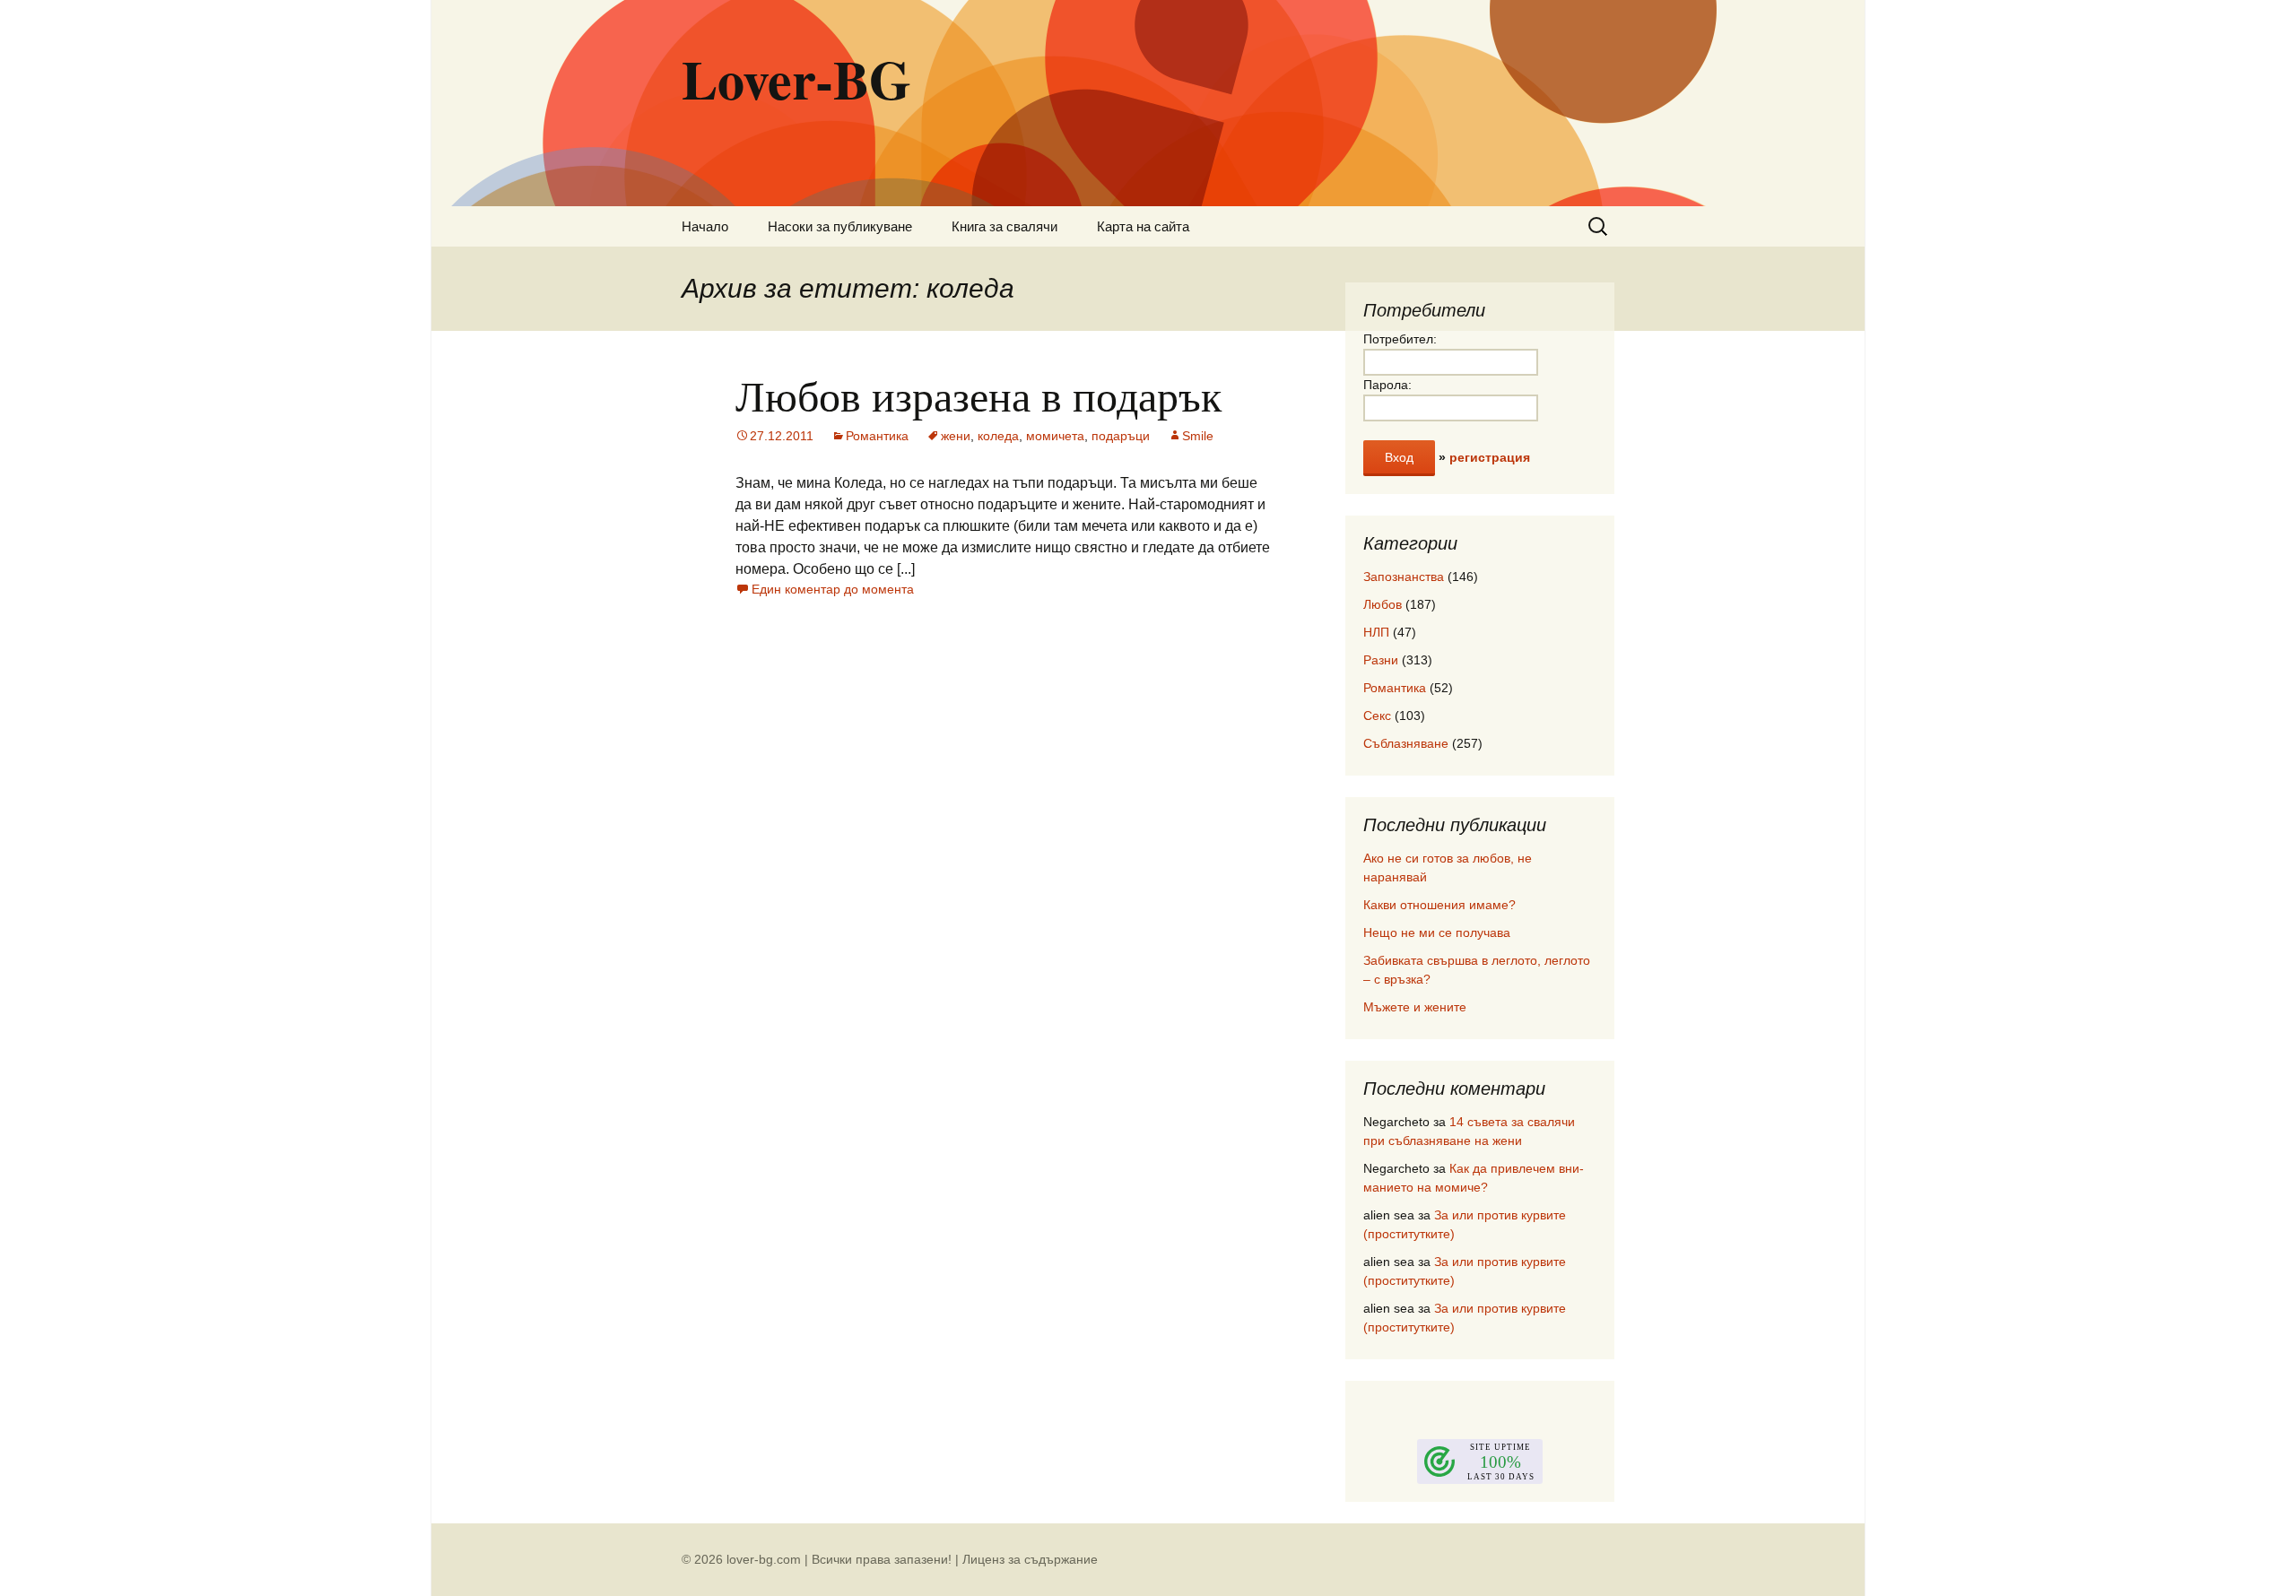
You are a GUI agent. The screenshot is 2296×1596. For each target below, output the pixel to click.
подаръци (1121, 436)
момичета (1055, 436)
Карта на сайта (1143, 226)
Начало (705, 226)
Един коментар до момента (833, 589)
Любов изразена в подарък (978, 395)
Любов (1383, 604)
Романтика (877, 436)
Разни (1381, 660)
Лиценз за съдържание (1030, 1559)
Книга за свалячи (1004, 226)
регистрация (1490, 457)
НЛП (1376, 632)
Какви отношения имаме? (1439, 905)
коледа (998, 436)
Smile (1198, 436)
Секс (1377, 716)
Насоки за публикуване (840, 226)
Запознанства (1404, 577)
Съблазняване (1406, 743)
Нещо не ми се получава (1437, 932)
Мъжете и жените (1415, 1007)
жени (956, 436)
